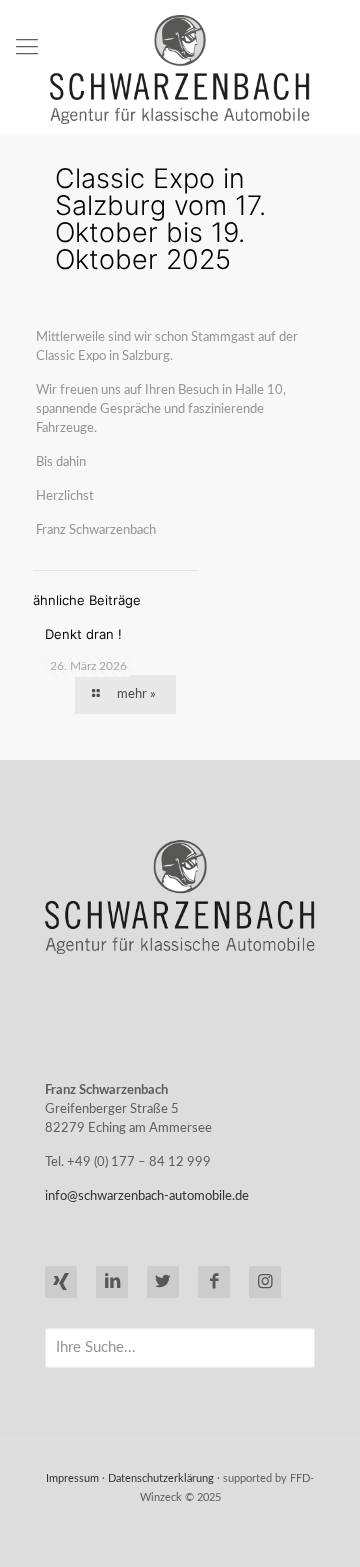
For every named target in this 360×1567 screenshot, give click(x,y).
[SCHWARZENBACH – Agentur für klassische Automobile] (180, 69)
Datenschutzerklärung (161, 1478)
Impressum (72, 1478)
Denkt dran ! (83, 634)
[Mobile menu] (27, 47)
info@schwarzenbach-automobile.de (147, 1196)
